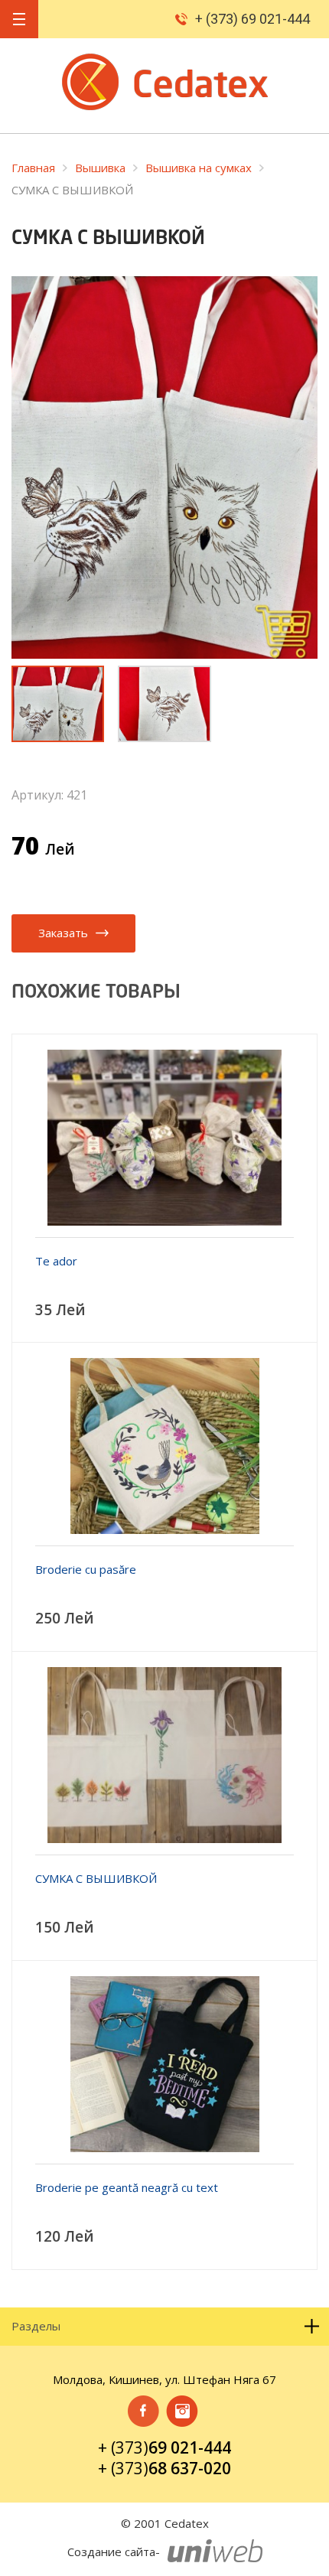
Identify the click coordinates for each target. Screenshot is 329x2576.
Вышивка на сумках (199, 168)
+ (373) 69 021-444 (252, 19)
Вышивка (100, 168)
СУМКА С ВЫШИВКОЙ (96, 1878)
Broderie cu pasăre (86, 1569)
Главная (33, 168)
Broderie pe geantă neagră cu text (127, 2187)
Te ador (56, 1261)
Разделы (36, 2326)
